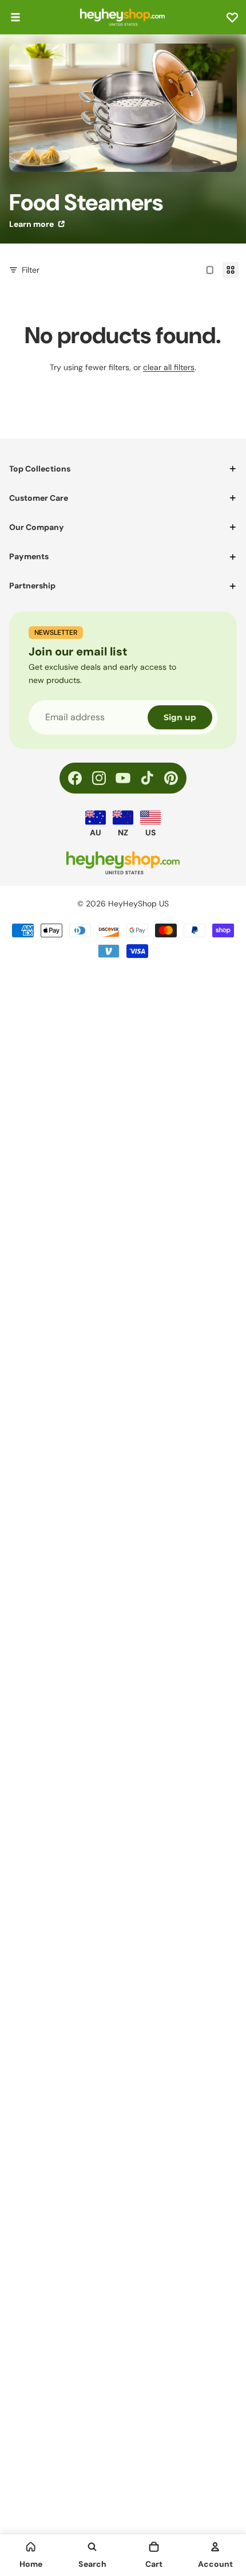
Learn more (32, 224)
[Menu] (15, 17)
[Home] (31, 2547)
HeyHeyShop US (138, 904)
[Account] (215, 2547)
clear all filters (169, 367)
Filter (31, 270)
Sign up (180, 717)
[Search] (92, 2547)
